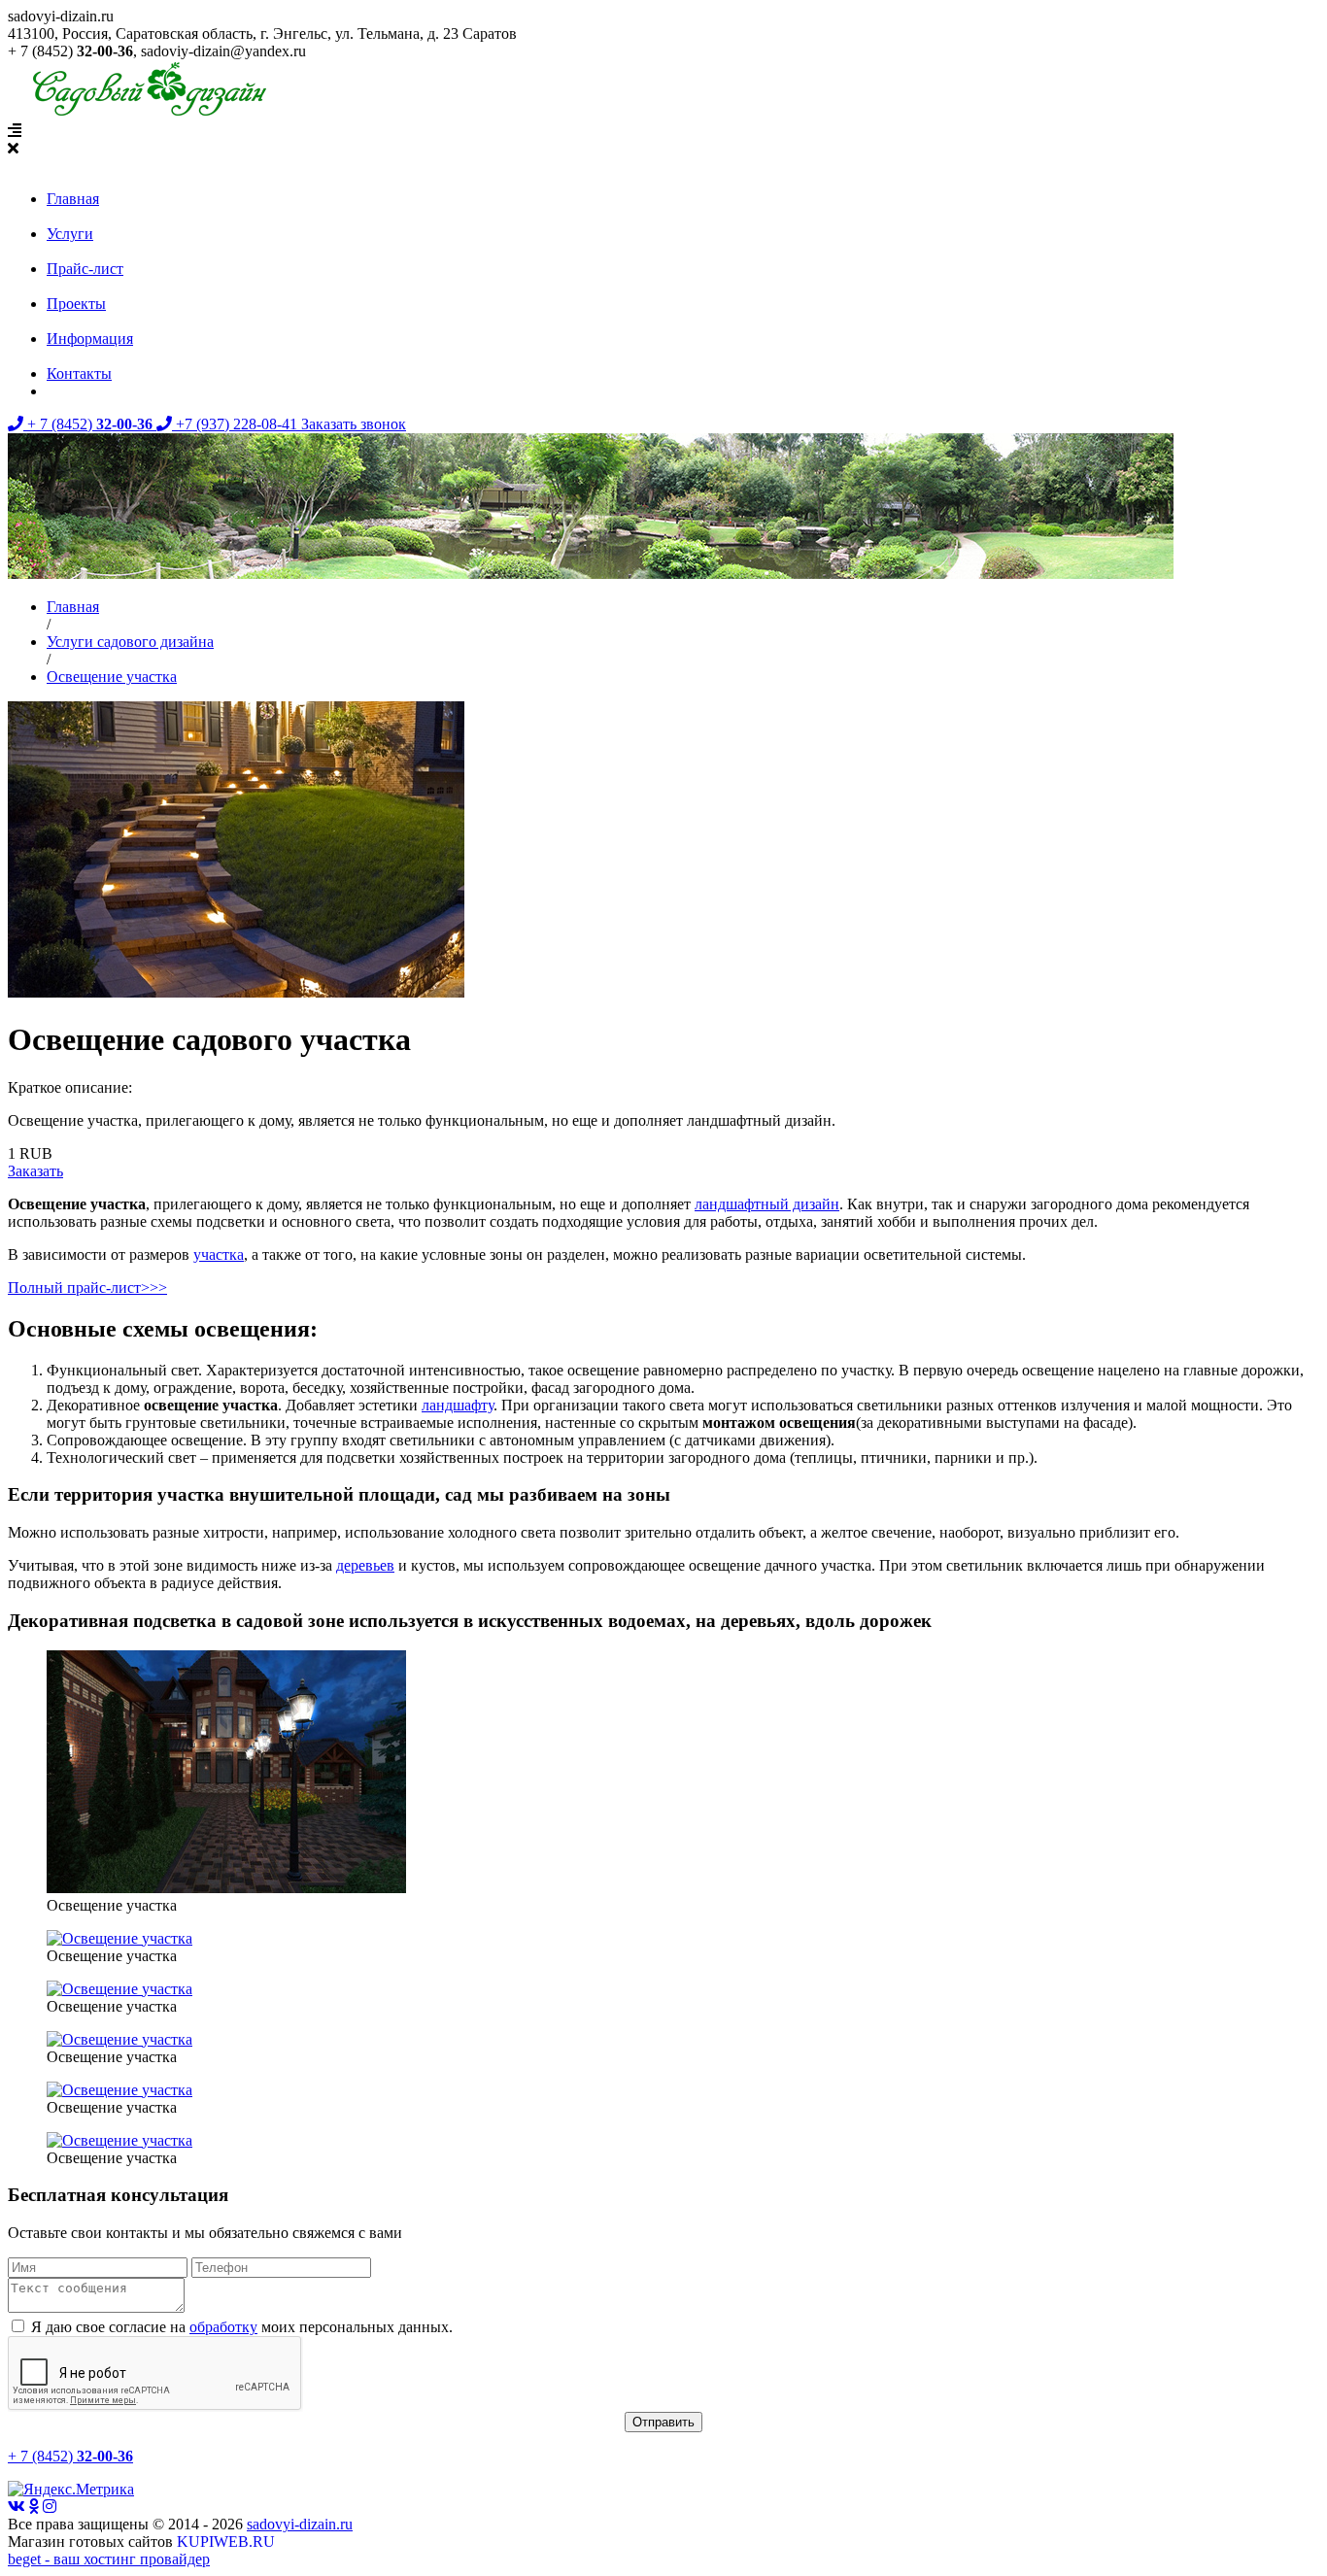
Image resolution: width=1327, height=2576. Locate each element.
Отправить (663, 2422)
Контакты (79, 373)
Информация (90, 339)
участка (219, 1254)
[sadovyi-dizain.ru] (145, 113)
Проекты (76, 304)
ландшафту (458, 1405)
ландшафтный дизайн (767, 1204)
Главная (73, 199)
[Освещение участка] (226, 1888)
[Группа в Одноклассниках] (34, 2507)
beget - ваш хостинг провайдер (109, 2559)
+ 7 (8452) (88, 424)
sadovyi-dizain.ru (300, 2524)
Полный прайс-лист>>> (87, 1288)
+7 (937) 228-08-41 (237, 424)
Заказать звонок (354, 424)
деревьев (365, 1565)
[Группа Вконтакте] (17, 2507)
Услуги (70, 234)
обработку (223, 2327)
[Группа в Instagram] (50, 2507)
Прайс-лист (85, 269)
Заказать (35, 1171)
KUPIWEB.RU (226, 2542)
